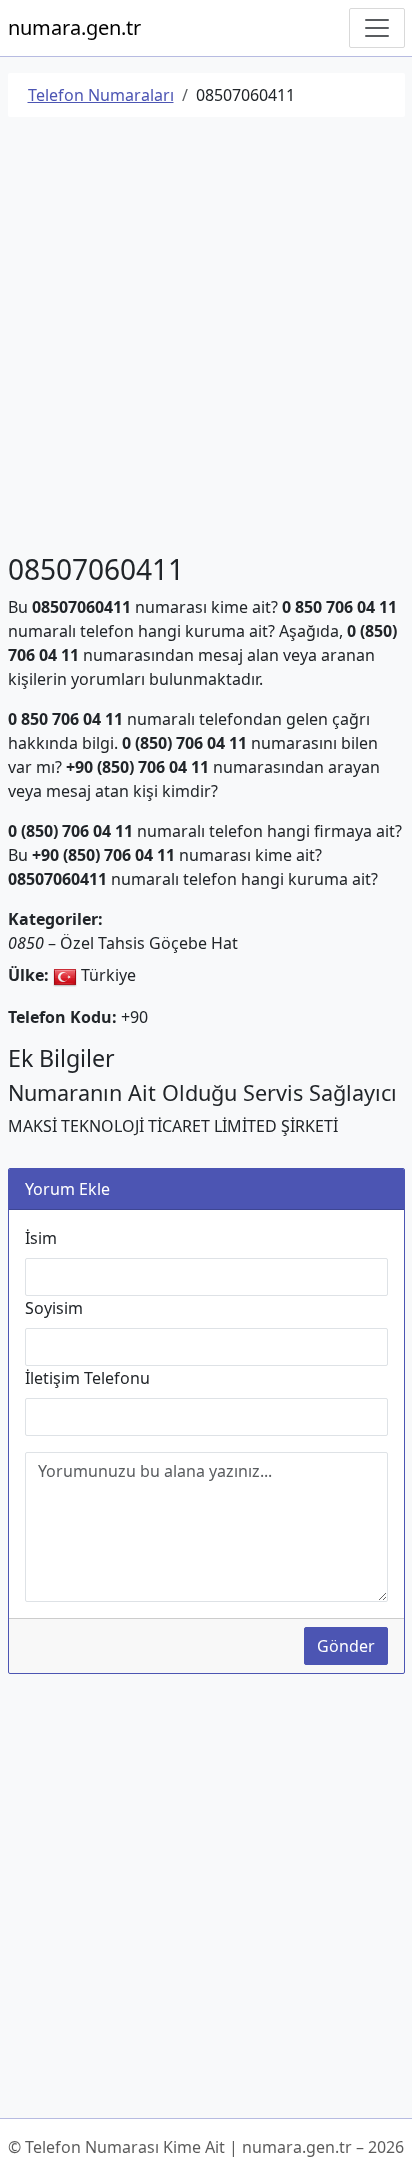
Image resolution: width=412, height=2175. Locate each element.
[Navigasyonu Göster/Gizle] (377, 28)
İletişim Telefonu (87, 1378)
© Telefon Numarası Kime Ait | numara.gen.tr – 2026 (206, 2147)
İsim (41, 1238)
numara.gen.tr (74, 27)
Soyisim (54, 1308)
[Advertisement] (206, 339)
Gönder (346, 1646)
